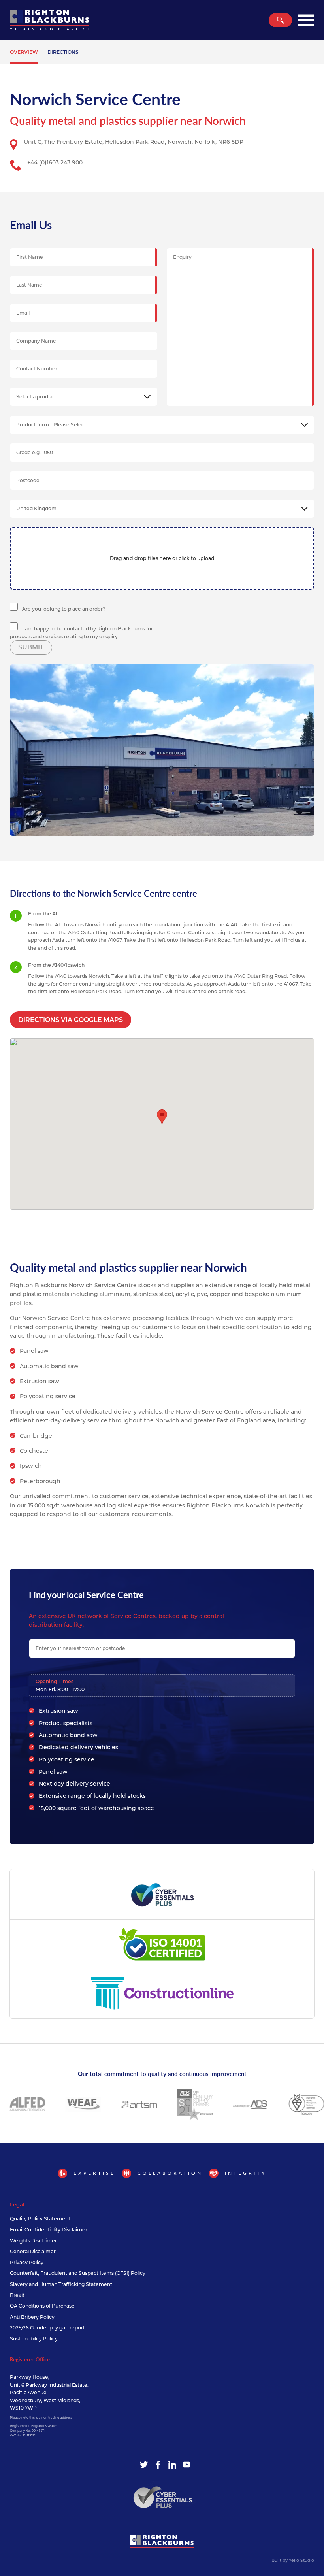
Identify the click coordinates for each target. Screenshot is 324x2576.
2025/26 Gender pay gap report (47, 2328)
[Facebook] (158, 2465)
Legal (17, 2204)
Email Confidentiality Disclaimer (49, 2230)
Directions (63, 52)
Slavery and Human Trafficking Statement (61, 2284)
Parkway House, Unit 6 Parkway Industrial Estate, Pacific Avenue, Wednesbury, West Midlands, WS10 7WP (49, 2392)
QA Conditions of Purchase (42, 2306)
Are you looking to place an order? (63, 609)
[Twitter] (144, 2465)
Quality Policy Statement (40, 2219)
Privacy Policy (27, 2262)
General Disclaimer (33, 2251)
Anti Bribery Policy (32, 2317)
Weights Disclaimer (33, 2241)
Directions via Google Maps (71, 1020)
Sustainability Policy (34, 2339)
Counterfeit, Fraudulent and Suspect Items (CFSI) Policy (78, 2273)
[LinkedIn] (172, 2465)
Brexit (17, 2295)
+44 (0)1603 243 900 (55, 162)
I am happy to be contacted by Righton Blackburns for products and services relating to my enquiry (81, 633)
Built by (293, 2560)
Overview (24, 52)
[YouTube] (186, 2465)
